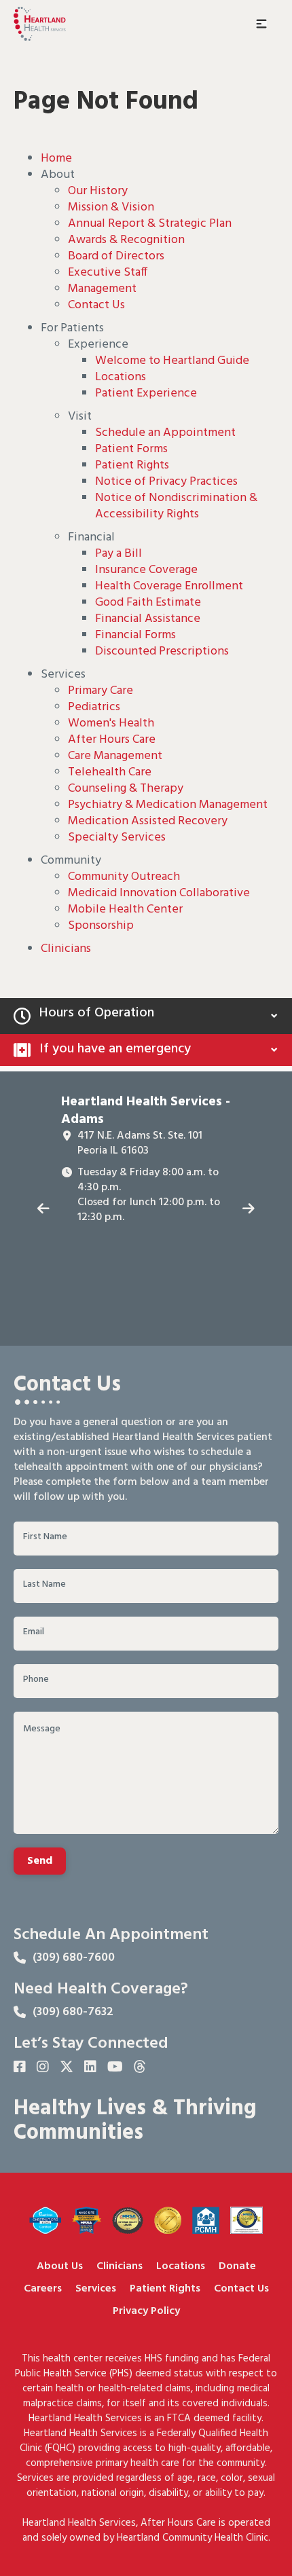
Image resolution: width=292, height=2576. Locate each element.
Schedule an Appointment (165, 433)
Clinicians (66, 949)
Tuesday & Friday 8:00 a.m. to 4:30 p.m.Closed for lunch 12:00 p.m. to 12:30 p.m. (149, 1195)
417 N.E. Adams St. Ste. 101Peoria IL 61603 (140, 1143)
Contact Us (96, 305)
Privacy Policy (146, 2312)
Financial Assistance (148, 619)
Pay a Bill (118, 554)
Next (249, 1209)
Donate (237, 2267)
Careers (43, 2289)
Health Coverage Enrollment (169, 586)
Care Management (115, 756)
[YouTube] (115, 2068)
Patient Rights (132, 465)
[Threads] (140, 2068)
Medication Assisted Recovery (148, 821)
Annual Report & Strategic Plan (150, 224)
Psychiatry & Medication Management (168, 805)
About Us (60, 2267)
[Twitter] (67, 2068)
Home (56, 159)
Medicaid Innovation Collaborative (159, 893)
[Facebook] (20, 2068)
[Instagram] (43, 2068)
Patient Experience (146, 393)
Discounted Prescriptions (162, 651)
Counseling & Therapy (126, 789)
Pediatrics (94, 707)
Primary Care (101, 691)
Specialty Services (117, 838)
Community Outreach (124, 877)
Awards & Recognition (126, 240)
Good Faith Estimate (148, 603)
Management (102, 289)
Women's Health (111, 723)
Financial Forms (135, 635)
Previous (43, 1209)
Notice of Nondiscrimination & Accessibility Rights (176, 506)
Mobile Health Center (125, 909)
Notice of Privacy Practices (166, 482)
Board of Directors (116, 256)
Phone (36, 1680)
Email (34, 1632)
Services (96, 2289)
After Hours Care (112, 740)
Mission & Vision (111, 207)
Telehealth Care (110, 772)
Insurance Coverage (146, 570)
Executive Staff (108, 273)
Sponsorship (101, 926)
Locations (121, 377)
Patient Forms (131, 449)
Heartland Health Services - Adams (146, 1111)
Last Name (44, 1585)
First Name (45, 1537)
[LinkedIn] (90, 2068)
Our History (98, 191)
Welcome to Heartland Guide (172, 361)
